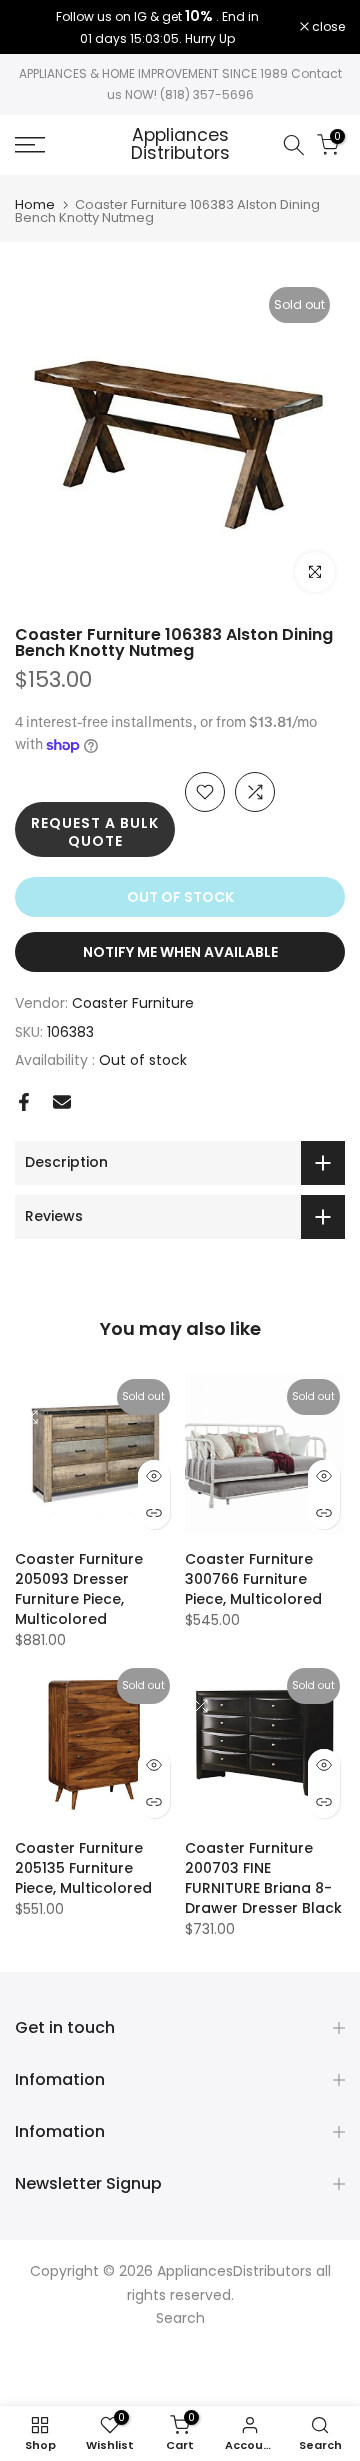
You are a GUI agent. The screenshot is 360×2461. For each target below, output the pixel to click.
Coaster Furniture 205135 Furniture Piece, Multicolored (83, 1868)
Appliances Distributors (180, 144)
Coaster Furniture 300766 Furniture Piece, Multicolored (253, 1579)
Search (180, 2318)
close (327, 27)
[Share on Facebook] (24, 1102)
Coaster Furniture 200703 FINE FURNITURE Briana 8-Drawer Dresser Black (263, 1878)
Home (35, 204)
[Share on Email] (62, 1102)
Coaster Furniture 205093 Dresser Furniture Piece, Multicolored (79, 1589)
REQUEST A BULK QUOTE (95, 832)
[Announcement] (157, 27)
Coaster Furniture (133, 1003)
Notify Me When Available (180, 952)
